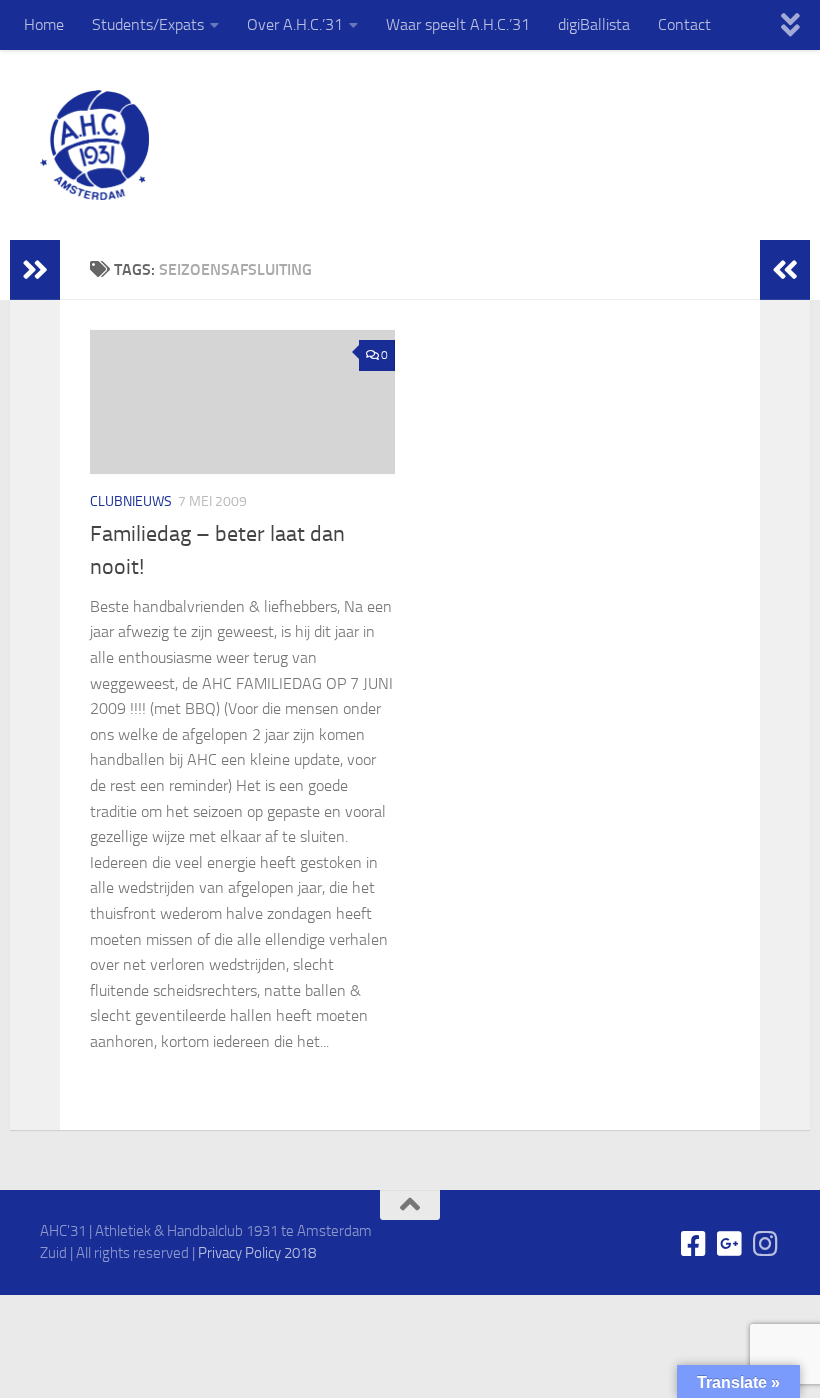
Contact (684, 24)
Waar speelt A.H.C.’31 (458, 24)
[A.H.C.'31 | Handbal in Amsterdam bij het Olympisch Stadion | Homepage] (95, 145)
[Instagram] (766, 1244)
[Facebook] (694, 1244)
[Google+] (730, 1244)
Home (44, 24)
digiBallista (594, 24)
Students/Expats (148, 24)
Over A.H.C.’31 (295, 24)
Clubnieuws (131, 501)
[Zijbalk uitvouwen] (35, 270)
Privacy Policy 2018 (257, 1253)
